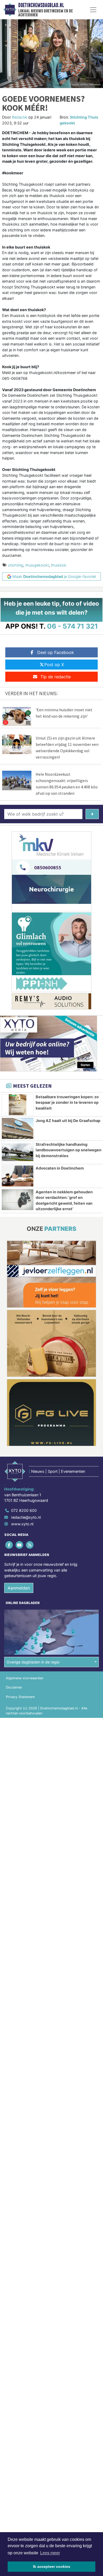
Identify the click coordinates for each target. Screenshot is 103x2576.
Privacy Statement (20, 1697)
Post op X (54, 665)
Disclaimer (14, 1687)
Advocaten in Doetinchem (60, 1168)
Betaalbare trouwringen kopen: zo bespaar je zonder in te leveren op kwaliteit (67, 1102)
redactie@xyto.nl (26, 1517)
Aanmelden (19, 1588)
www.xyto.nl (22, 1524)
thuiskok (59, 565)
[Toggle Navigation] (93, 10)
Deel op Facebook (56, 652)
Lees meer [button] (50, 2553)
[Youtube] (20, 1545)
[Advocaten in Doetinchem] (18, 1176)
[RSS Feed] (30, 1545)
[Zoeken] (92, 814)
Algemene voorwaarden (25, 1678)
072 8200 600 (24, 1510)
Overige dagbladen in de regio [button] (33, 1662)
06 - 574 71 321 (72, 626)
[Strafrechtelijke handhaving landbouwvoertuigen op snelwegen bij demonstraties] (18, 1152)
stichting (16, 565)
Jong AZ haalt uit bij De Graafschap (68, 1121)
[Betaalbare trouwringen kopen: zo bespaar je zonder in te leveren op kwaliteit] (18, 1105)
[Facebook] (9, 1545)
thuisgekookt (37, 565)
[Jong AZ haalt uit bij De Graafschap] (18, 1128)
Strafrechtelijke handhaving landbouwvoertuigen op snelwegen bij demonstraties (69, 1150)
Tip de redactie (56, 677)
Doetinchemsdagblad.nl (41, 5)
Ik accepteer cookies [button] (52, 2566)
